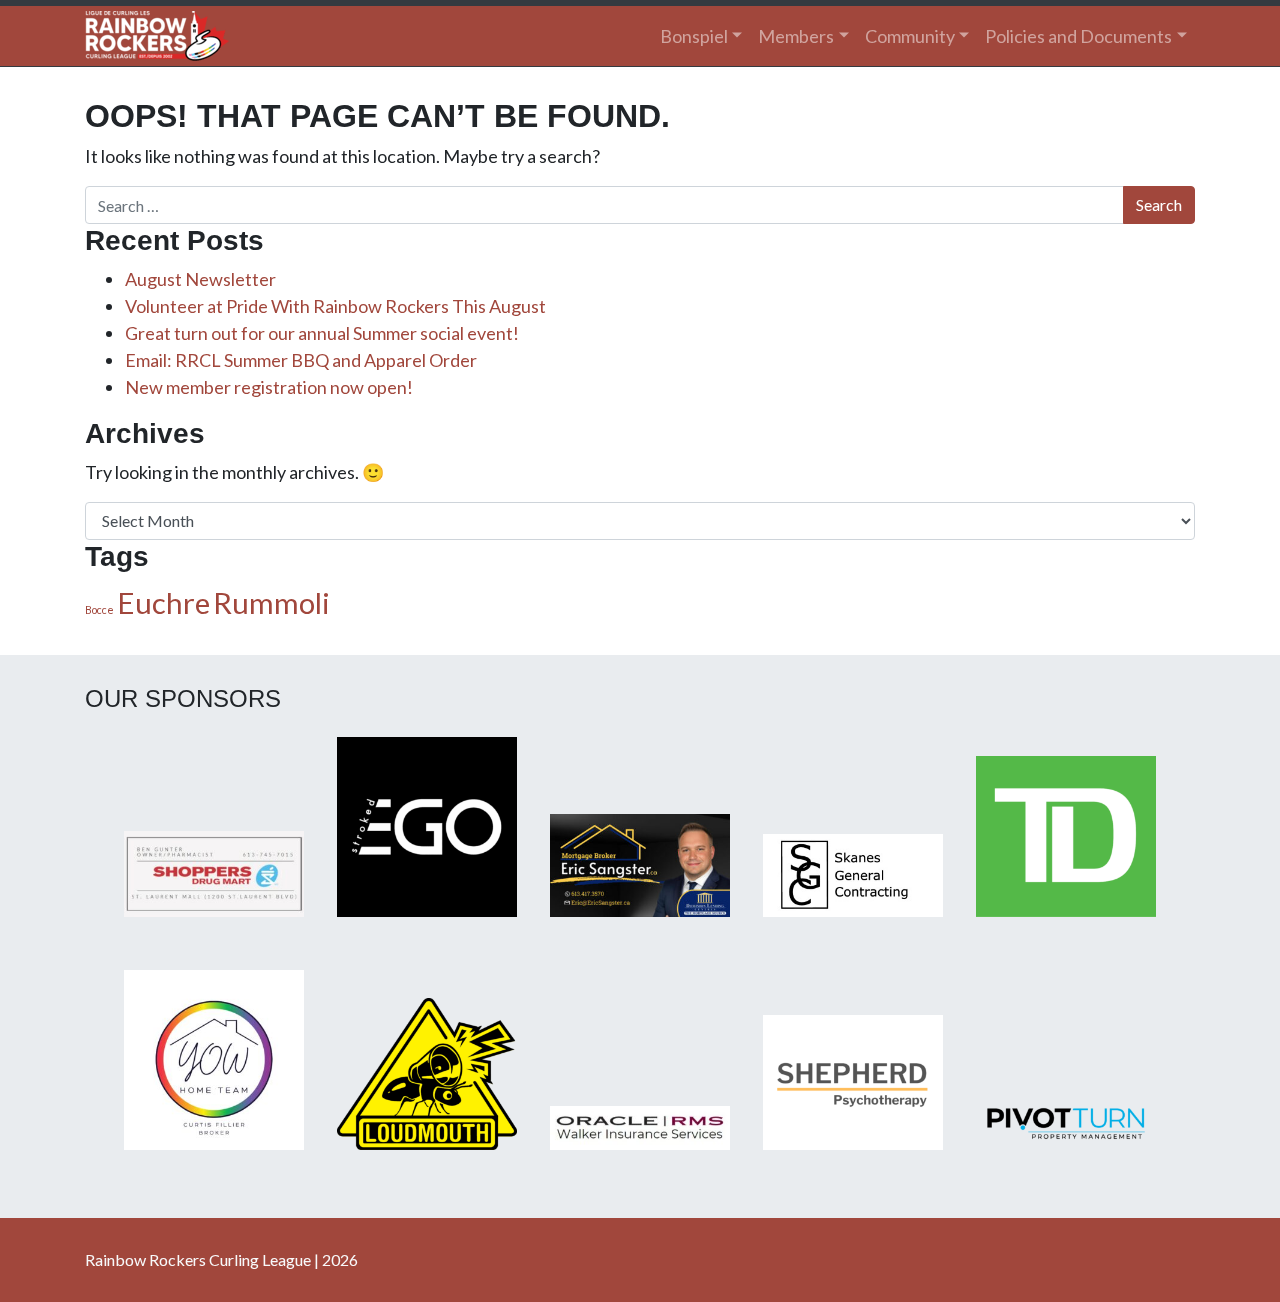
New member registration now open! (269, 387)
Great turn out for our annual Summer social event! (322, 333)
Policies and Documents (1078, 36)
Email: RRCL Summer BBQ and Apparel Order (301, 360)
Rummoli (271, 602)
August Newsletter (200, 279)
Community (910, 36)
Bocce (99, 609)
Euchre (163, 602)
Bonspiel (694, 36)
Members (796, 36)
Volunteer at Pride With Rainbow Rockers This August (335, 306)
